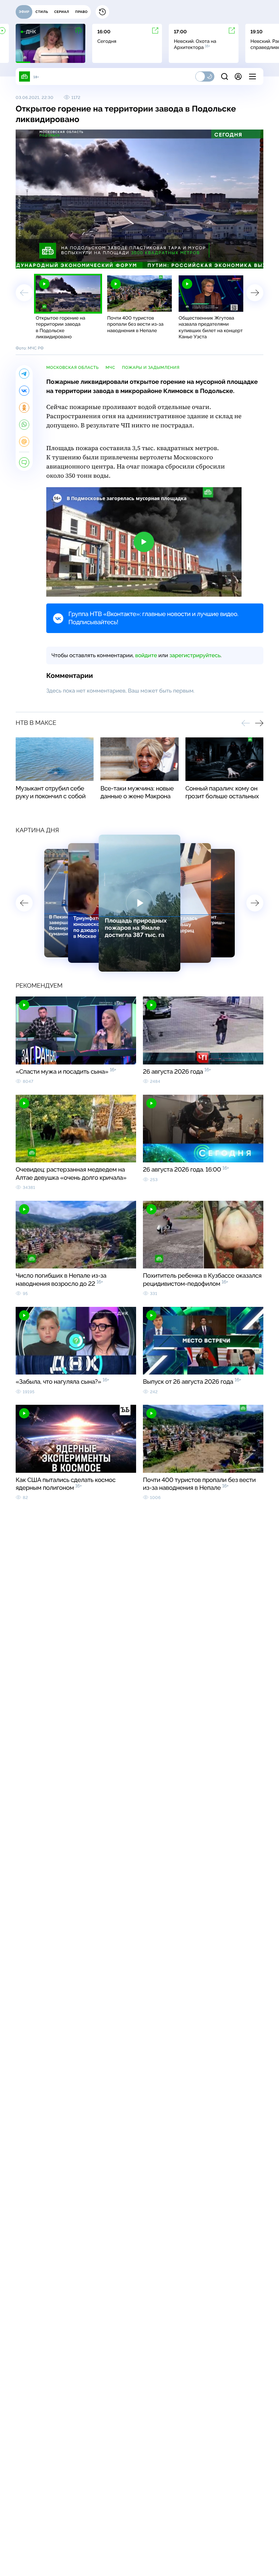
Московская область (72, 368)
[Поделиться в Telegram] (24, 374)
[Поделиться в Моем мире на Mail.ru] (24, 442)
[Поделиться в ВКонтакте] (24, 391)
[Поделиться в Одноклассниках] (24, 408)
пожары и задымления (151, 368)
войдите (146, 655)
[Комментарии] (24, 462)
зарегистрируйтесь (195, 655)
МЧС (110, 368)
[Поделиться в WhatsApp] (24, 425)
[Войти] (238, 76)
